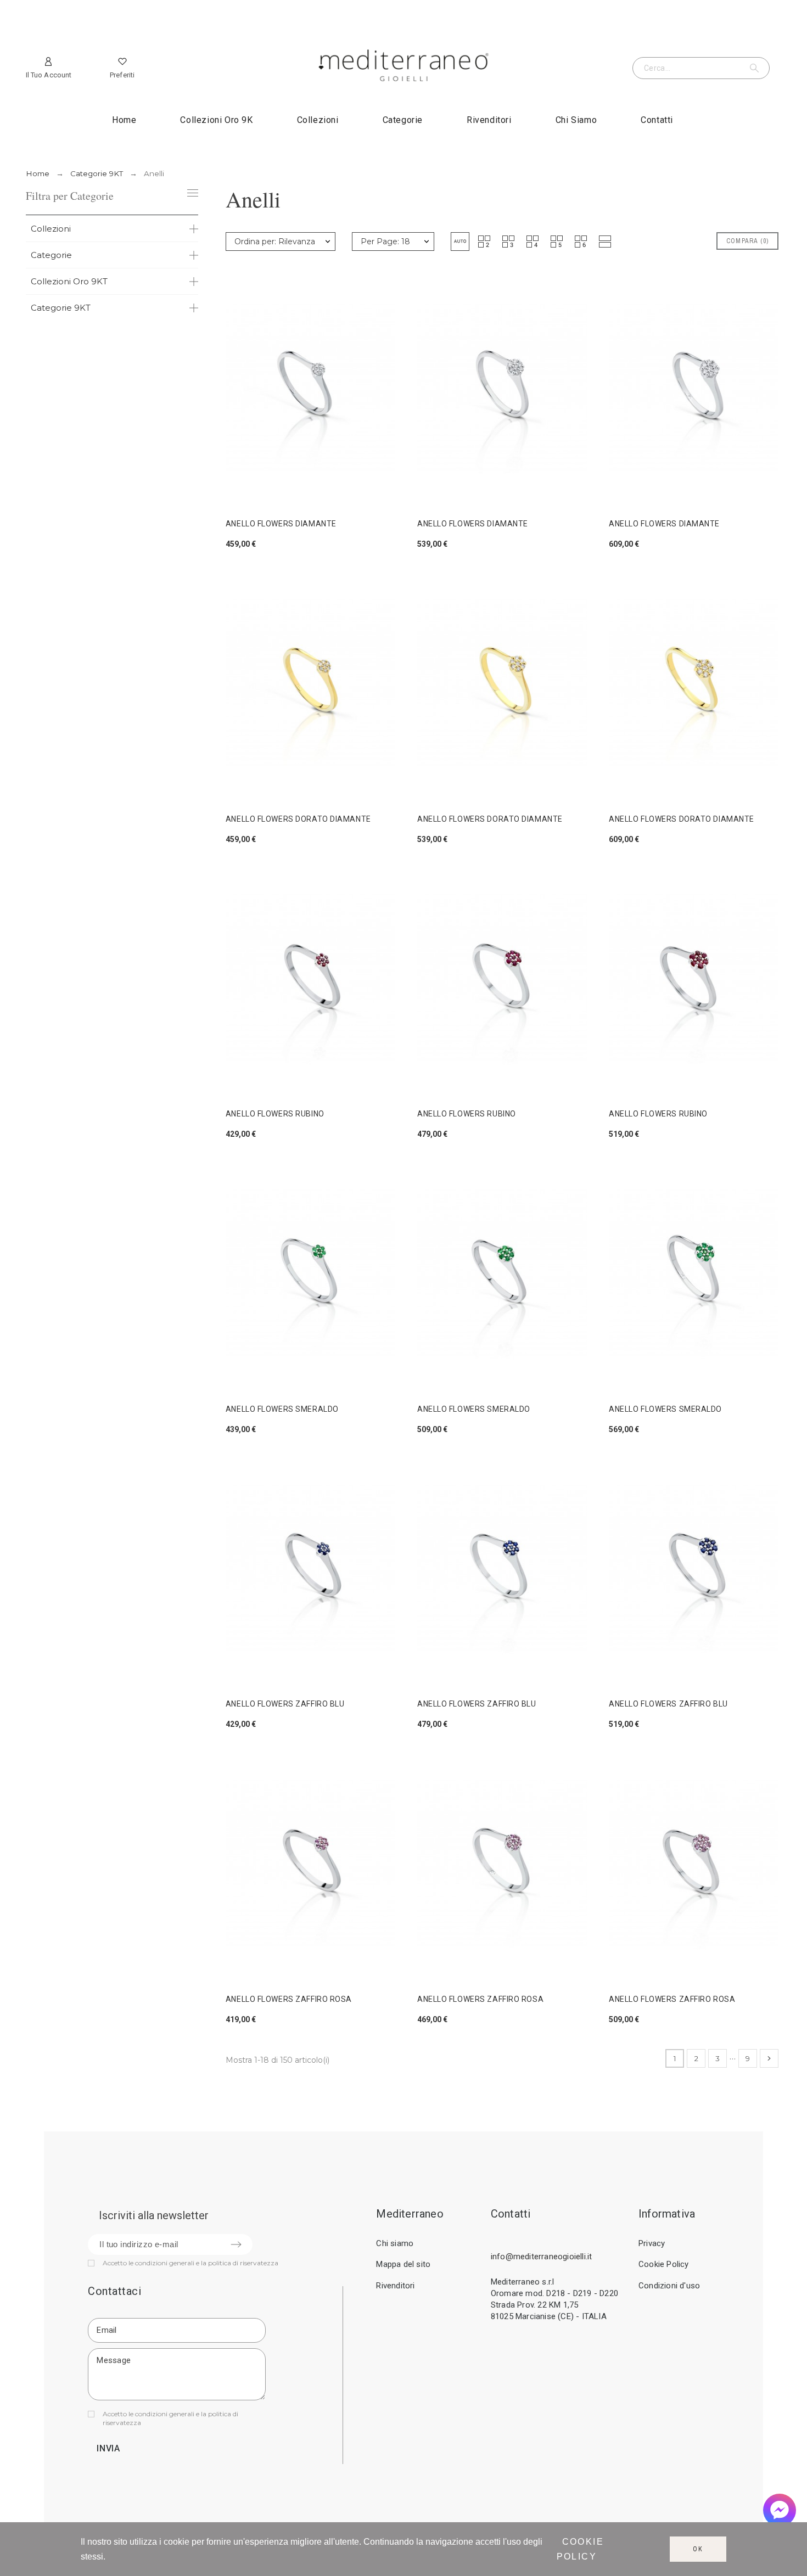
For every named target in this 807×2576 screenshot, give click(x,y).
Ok (698, 2549)
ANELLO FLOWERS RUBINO (275, 1114)
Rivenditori (395, 2286)
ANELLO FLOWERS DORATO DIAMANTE (298, 819)
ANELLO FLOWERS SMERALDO (282, 1409)
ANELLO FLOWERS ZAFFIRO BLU (285, 1704)
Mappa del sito (403, 2264)
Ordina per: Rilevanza (275, 242)
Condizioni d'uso (669, 2286)
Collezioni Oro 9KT (69, 281)
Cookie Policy (664, 2264)
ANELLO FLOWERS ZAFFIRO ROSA (289, 1999)
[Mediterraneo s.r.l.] (403, 68)
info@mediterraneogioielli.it (542, 2257)
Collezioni (51, 229)
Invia (108, 2448)
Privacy (652, 2243)
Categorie (51, 255)
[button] (460, 242)
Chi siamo (395, 2243)
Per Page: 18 (385, 242)
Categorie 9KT (61, 308)
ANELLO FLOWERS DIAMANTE (281, 524)
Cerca (756, 68)
